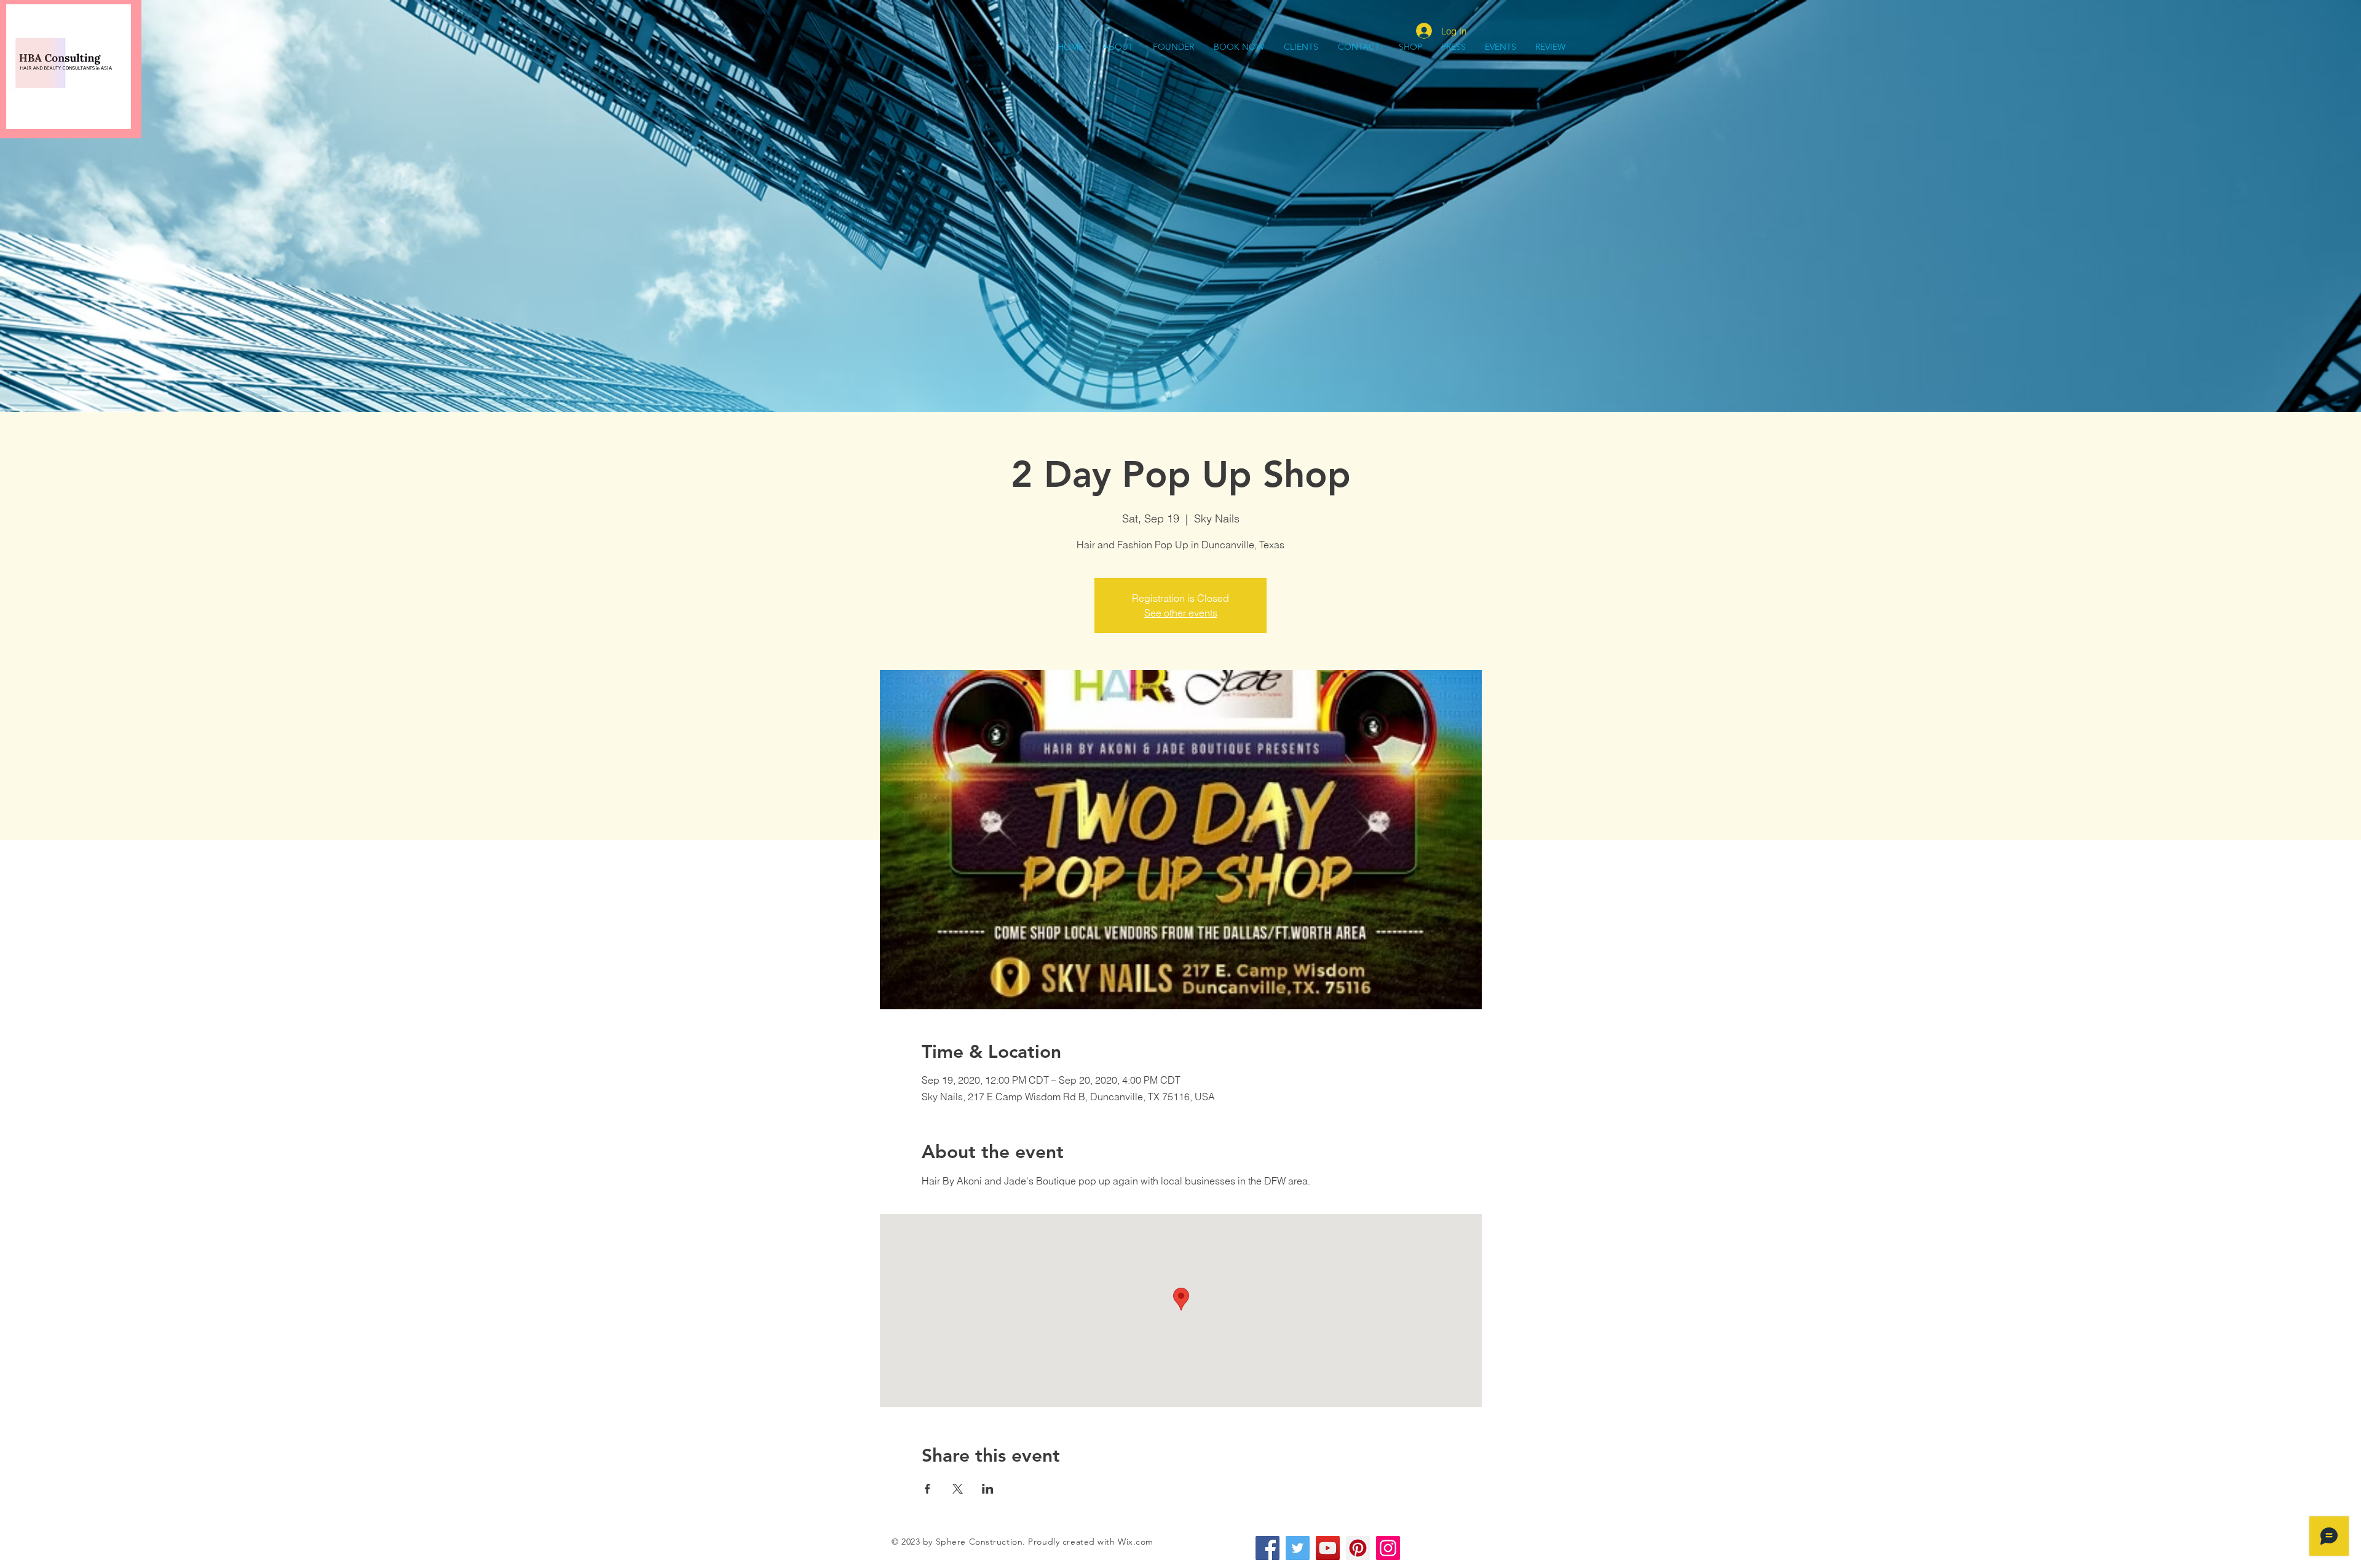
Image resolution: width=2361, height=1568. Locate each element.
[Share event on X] (958, 1489)
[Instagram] (1388, 1548)
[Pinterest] (1358, 1548)
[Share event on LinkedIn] (988, 1489)
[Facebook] (1268, 1548)
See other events (1181, 613)
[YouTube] (1328, 1548)
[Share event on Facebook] (927, 1489)
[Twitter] (1298, 1548)
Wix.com (1136, 1542)
